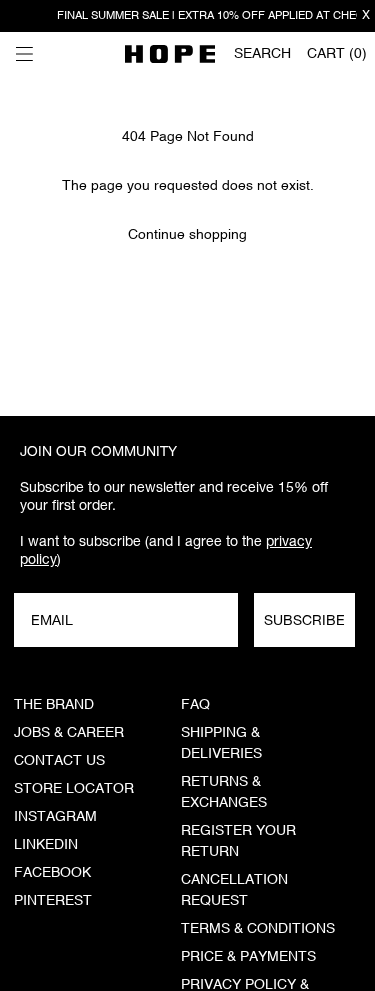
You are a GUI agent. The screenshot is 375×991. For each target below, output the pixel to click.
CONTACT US (59, 761)
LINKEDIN (46, 845)
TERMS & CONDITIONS (258, 929)
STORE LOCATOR (74, 789)
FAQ (195, 705)
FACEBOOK (52, 873)
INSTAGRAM (55, 817)
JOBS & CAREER (69, 733)
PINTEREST (53, 901)
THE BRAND (54, 705)
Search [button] (262, 54)
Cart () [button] (337, 54)
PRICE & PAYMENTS (248, 957)
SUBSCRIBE (304, 620)
